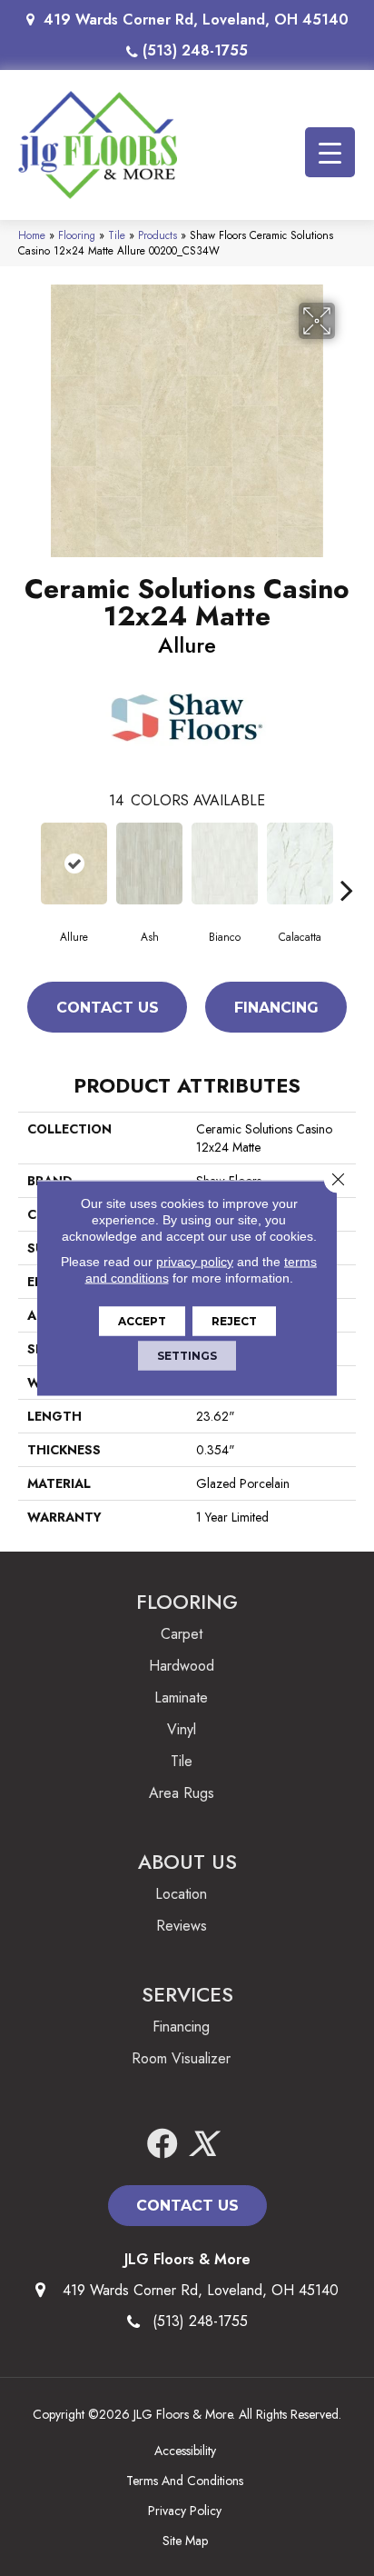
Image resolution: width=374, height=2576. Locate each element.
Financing (276, 1008)
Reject (234, 1321)
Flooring (77, 235)
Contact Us (108, 1008)
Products (157, 235)
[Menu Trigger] (330, 152)
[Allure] (74, 864)
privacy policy (195, 1262)
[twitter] (202, 2145)
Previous (27, 863)
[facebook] (162, 2145)
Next (347, 863)
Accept (142, 1321)
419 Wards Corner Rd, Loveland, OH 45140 (196, 20)
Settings (187, 1356)
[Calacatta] (300, 864)
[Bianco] (225, 864)
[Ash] (149, 864)
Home (32, 235)
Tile (117, 235)
